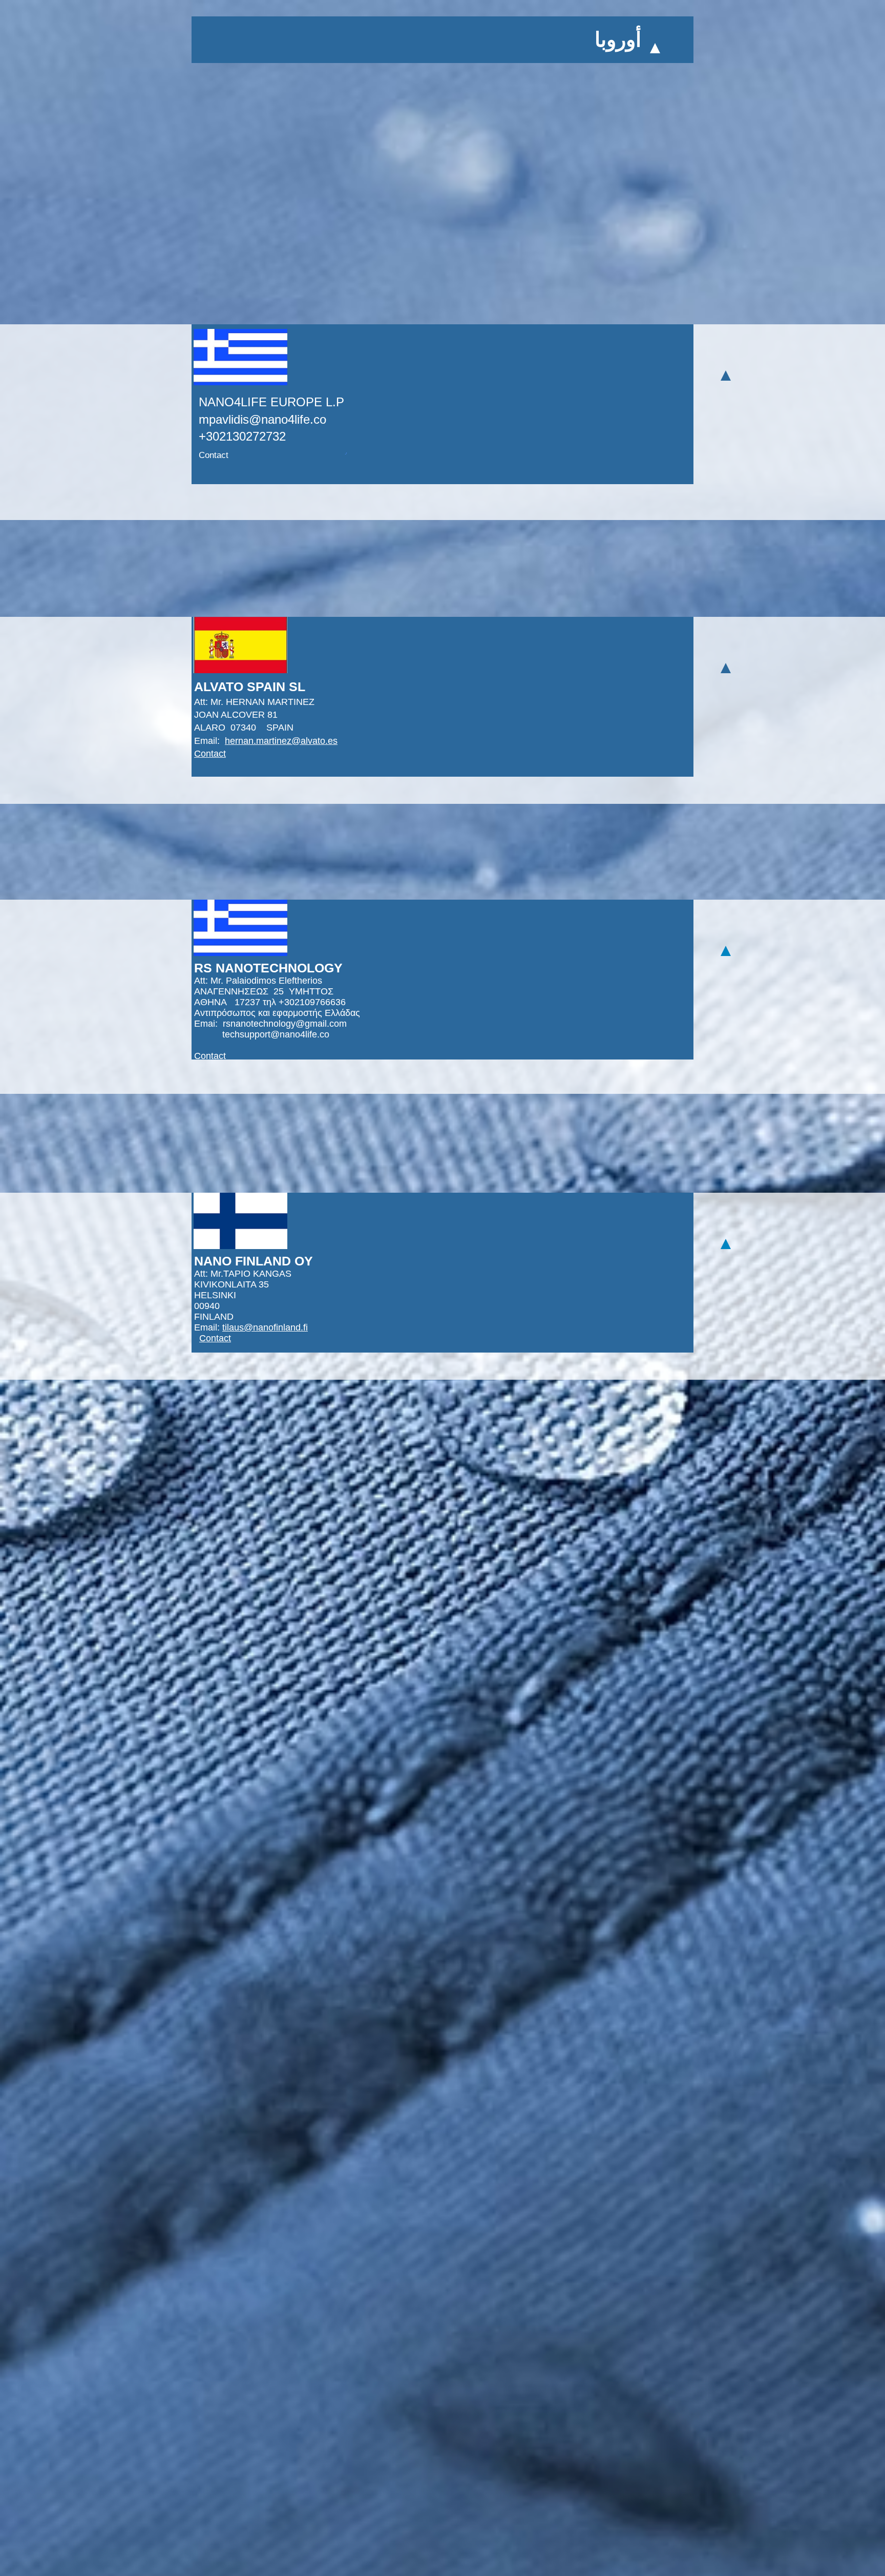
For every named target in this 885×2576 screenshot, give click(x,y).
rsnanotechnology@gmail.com (285, 1024)
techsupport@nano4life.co (276, 1034)
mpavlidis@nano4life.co (262, 419)
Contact (214, 455)
